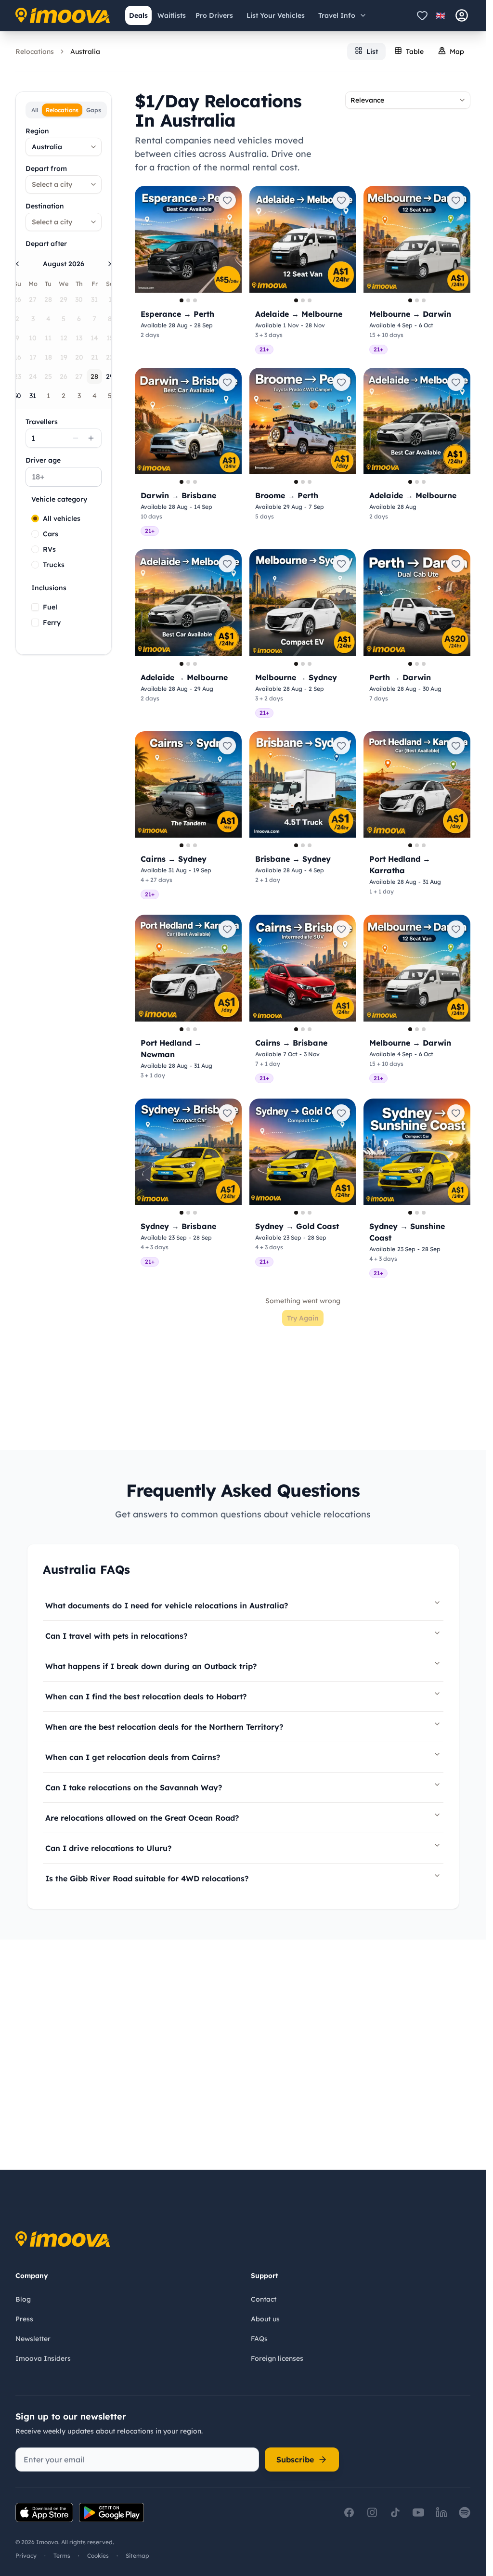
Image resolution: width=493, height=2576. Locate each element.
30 (17, 396)
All (35, 110)
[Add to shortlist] (227, 200)
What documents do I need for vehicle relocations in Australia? (167, 1605)
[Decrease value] (76, 438)
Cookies (98, 2556)
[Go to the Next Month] (110, 264)
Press (24, 2319)
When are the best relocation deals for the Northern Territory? (164, 1727)
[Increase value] (91, 438)
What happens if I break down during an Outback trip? (151, 1666)
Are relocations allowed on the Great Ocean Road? (142, 1818)
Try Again (303, 1318)
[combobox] (64, 147)
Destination (45, 206)
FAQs (259, 2339)
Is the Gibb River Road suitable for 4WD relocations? (147, 1878)
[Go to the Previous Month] (17, 264)
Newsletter (33, 2339)
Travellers (42, 422)
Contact (264, 2299)
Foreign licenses (277, 2358)
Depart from (46, 168)
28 (94, 376)
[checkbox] (35, 607)
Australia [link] (85, 52)
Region (37, 131)
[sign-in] (462, 15)
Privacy (26, 2556)
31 (33, 396)
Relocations (35, 52)
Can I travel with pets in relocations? (116, 1636)
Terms (62, 2556)
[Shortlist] (422, 15)
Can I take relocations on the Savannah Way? (134, 1787)
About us (265, 2319)
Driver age (43, 460)
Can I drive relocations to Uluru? (108, 1848)
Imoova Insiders (43, 2358)
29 (110, 376)
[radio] (35, 518)
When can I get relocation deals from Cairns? (133, 1757)
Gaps (94, 110)
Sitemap (137, 2556)
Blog (23, 2299)
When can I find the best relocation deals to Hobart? (146, 1696)
